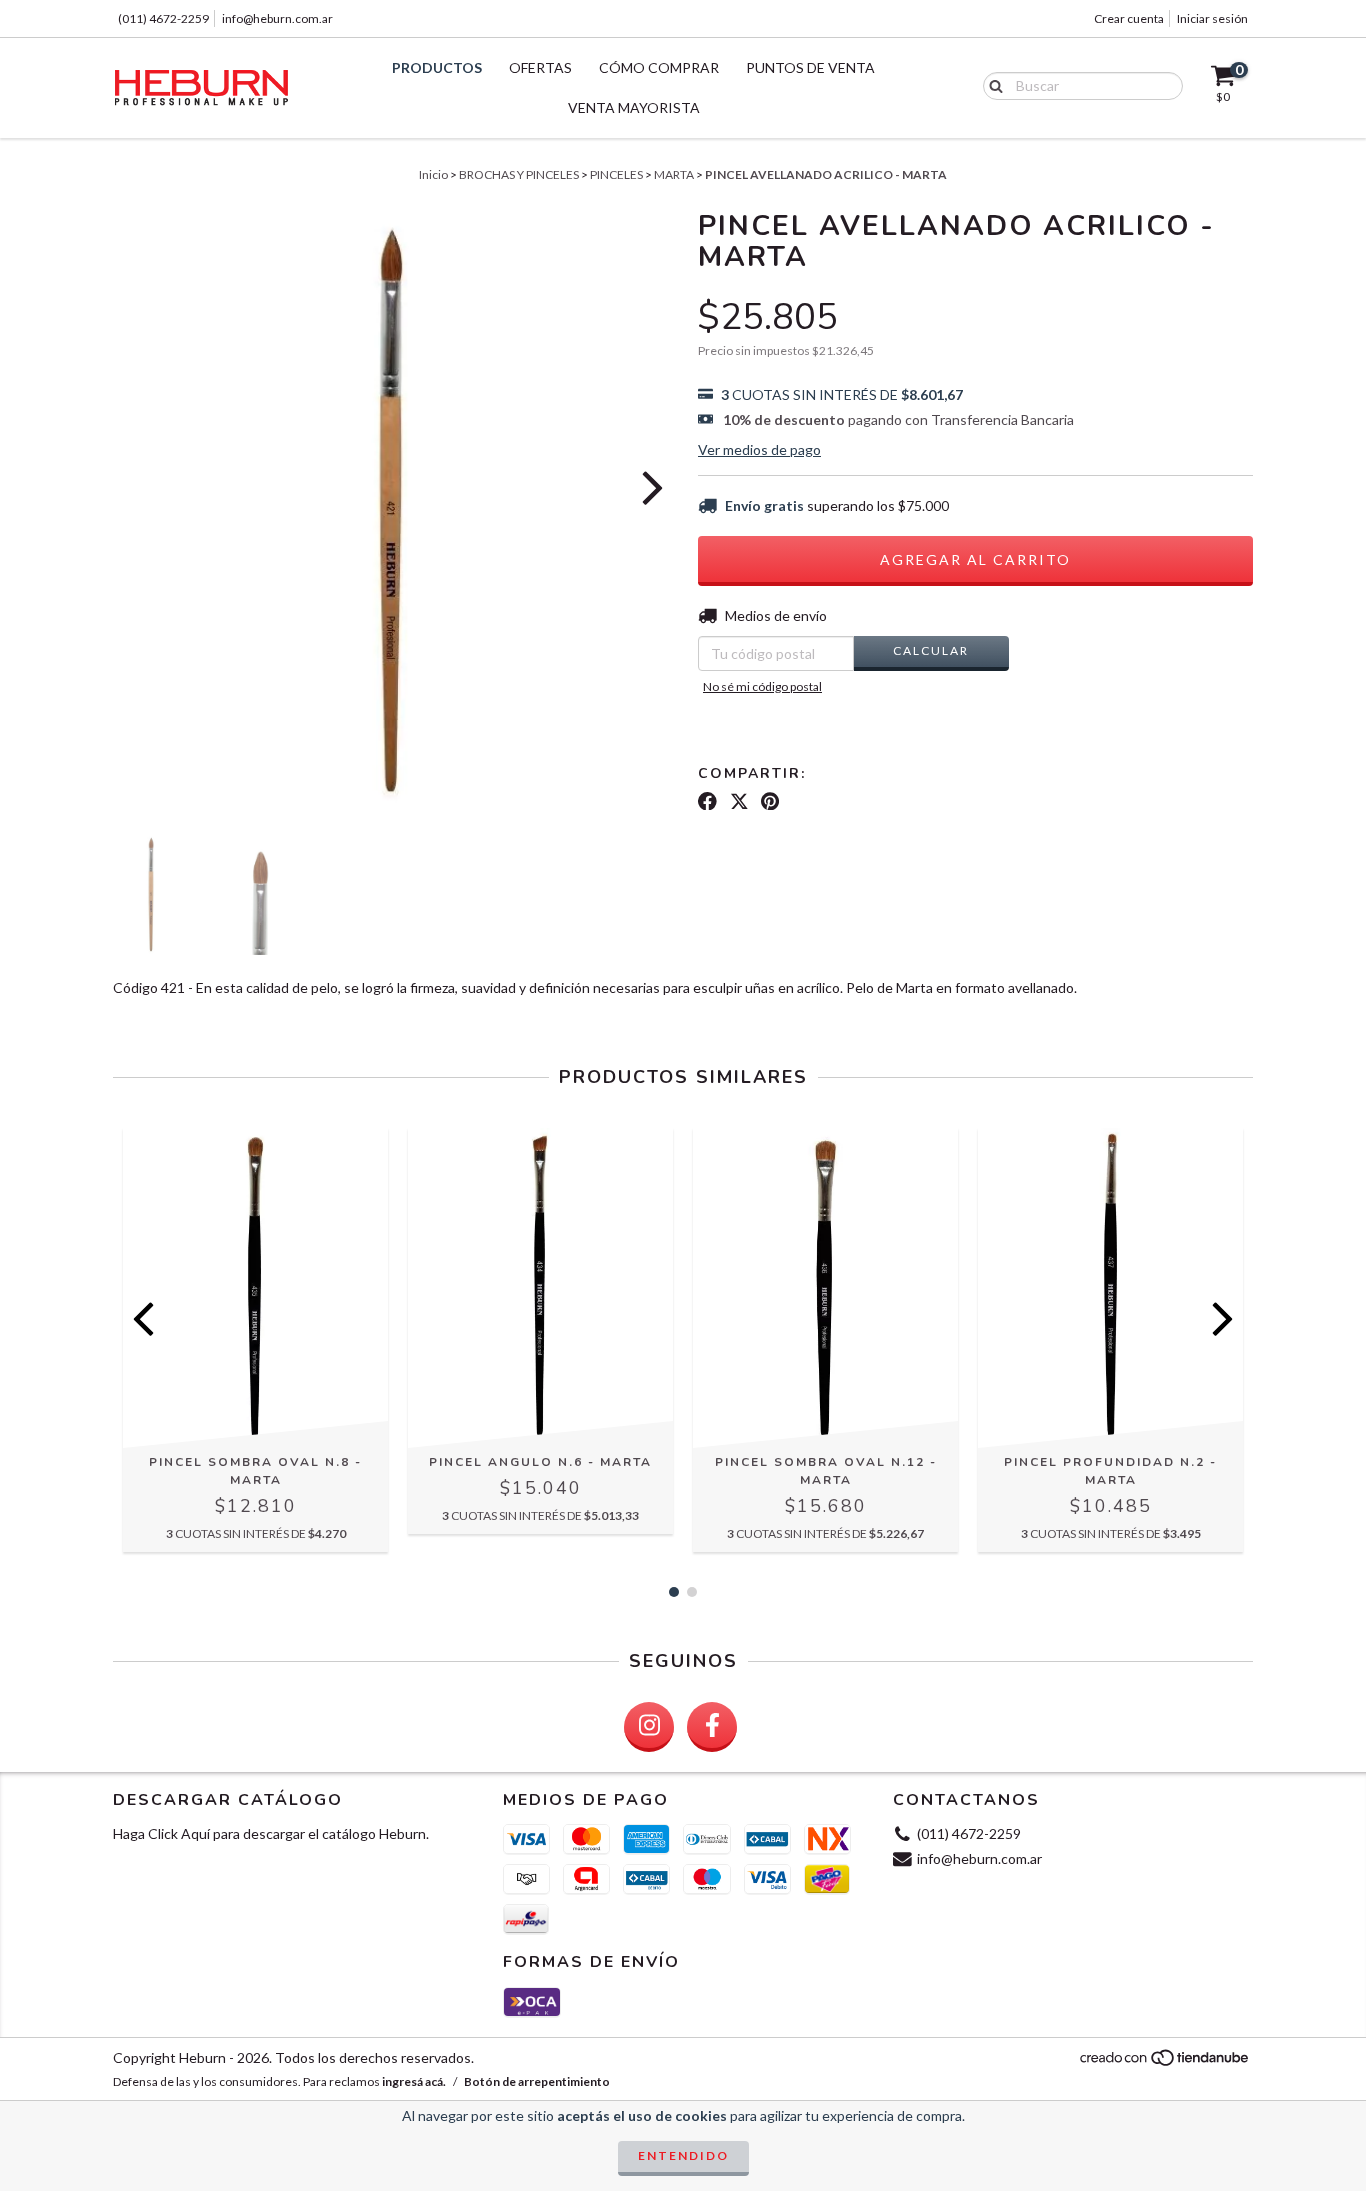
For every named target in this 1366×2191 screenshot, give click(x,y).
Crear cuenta (1129, 18)
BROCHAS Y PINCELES (519, 174)
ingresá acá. (414, 2081)
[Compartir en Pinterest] (770, 801)
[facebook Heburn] (712, 1727)
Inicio (433, 174)
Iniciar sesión (1212, 18)
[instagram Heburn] (649, 1727)
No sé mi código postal (762, 686)
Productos (437, 67)
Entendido (683, 2155)
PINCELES (616, 174)
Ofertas (540, 67)
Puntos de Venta (810, 67)
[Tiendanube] (1165, 2062)
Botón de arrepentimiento (537, 2081)
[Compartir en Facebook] (707, 801)
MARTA (674, 174)
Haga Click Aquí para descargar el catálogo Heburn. (271, 1833)
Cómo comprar (659, 67)
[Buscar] (991, 85)
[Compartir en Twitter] (739, 801)
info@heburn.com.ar (277, 18)
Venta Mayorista (634, 107)
